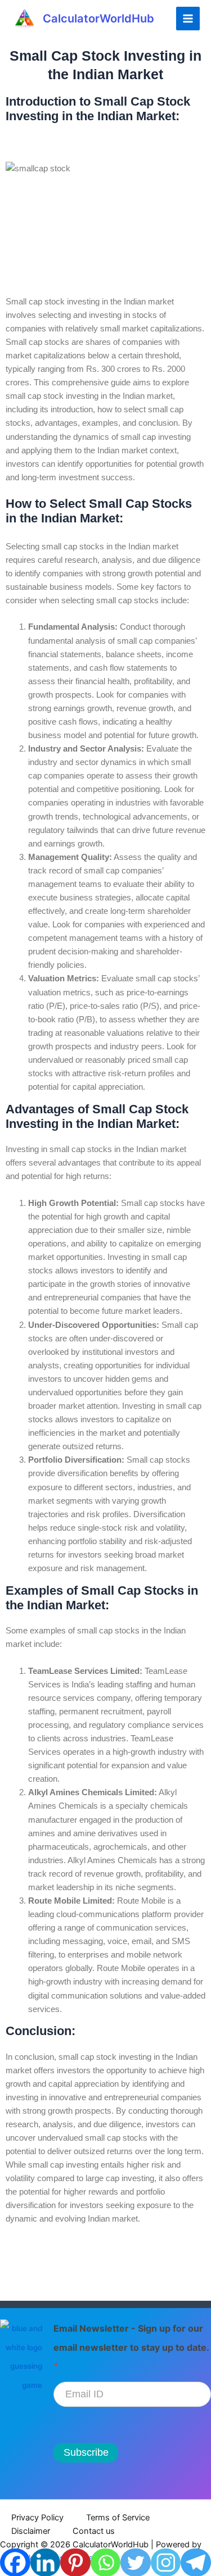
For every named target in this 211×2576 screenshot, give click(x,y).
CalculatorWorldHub (98, 19)
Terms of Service (118, 2518)
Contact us (94, 2531)
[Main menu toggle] (188, 19)
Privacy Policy (37, 2518)
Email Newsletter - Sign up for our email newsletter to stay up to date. (131, 2347)
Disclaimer (31, 2531)
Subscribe (86, 2452)
